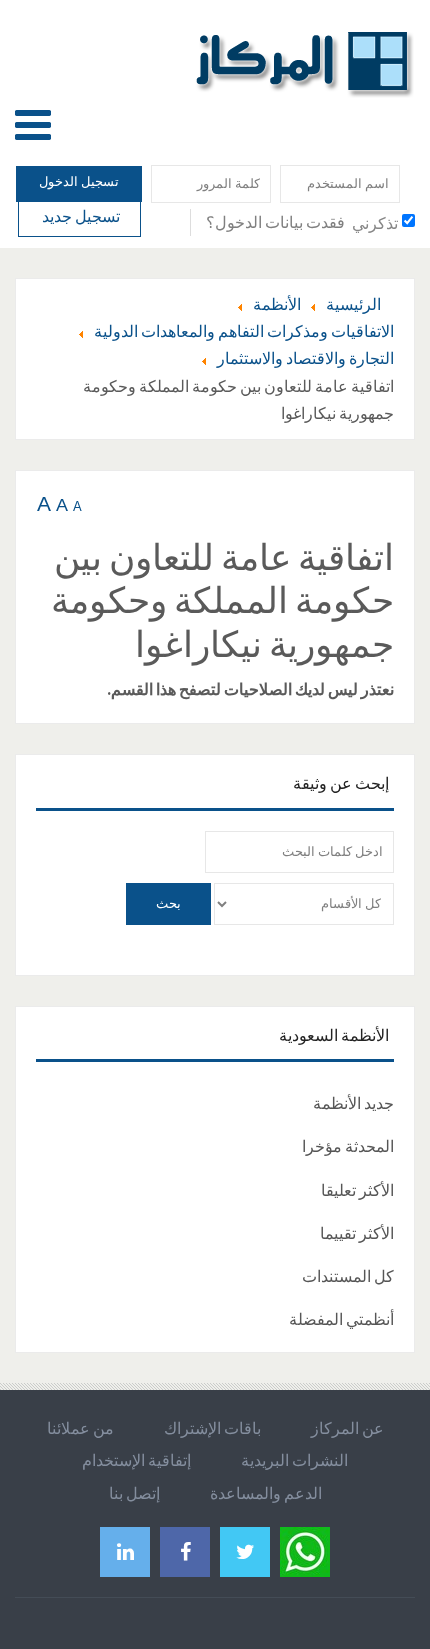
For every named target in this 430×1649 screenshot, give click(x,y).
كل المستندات (348, 1276)
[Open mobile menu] (33, 124)
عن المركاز (347, 1428)
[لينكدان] (125, 1551)
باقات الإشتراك (212, 1428)
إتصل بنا (134, 1493)
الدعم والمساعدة (266, 1493)
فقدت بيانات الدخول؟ (275, 222)
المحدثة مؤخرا (348, 1146)
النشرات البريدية (294, 1460)
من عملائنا (80, 1428)
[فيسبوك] (185, 1551)
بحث (168, 903)
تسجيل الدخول (79, 181)
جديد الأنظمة (353, 1103)
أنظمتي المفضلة (341, 1319)
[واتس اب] (305, 1549)
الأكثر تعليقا (357, 1190)
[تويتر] (245, 1551)
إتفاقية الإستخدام (136, 1460)
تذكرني (375, 223)
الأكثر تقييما (357, 1233)
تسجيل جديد (79, 216)
